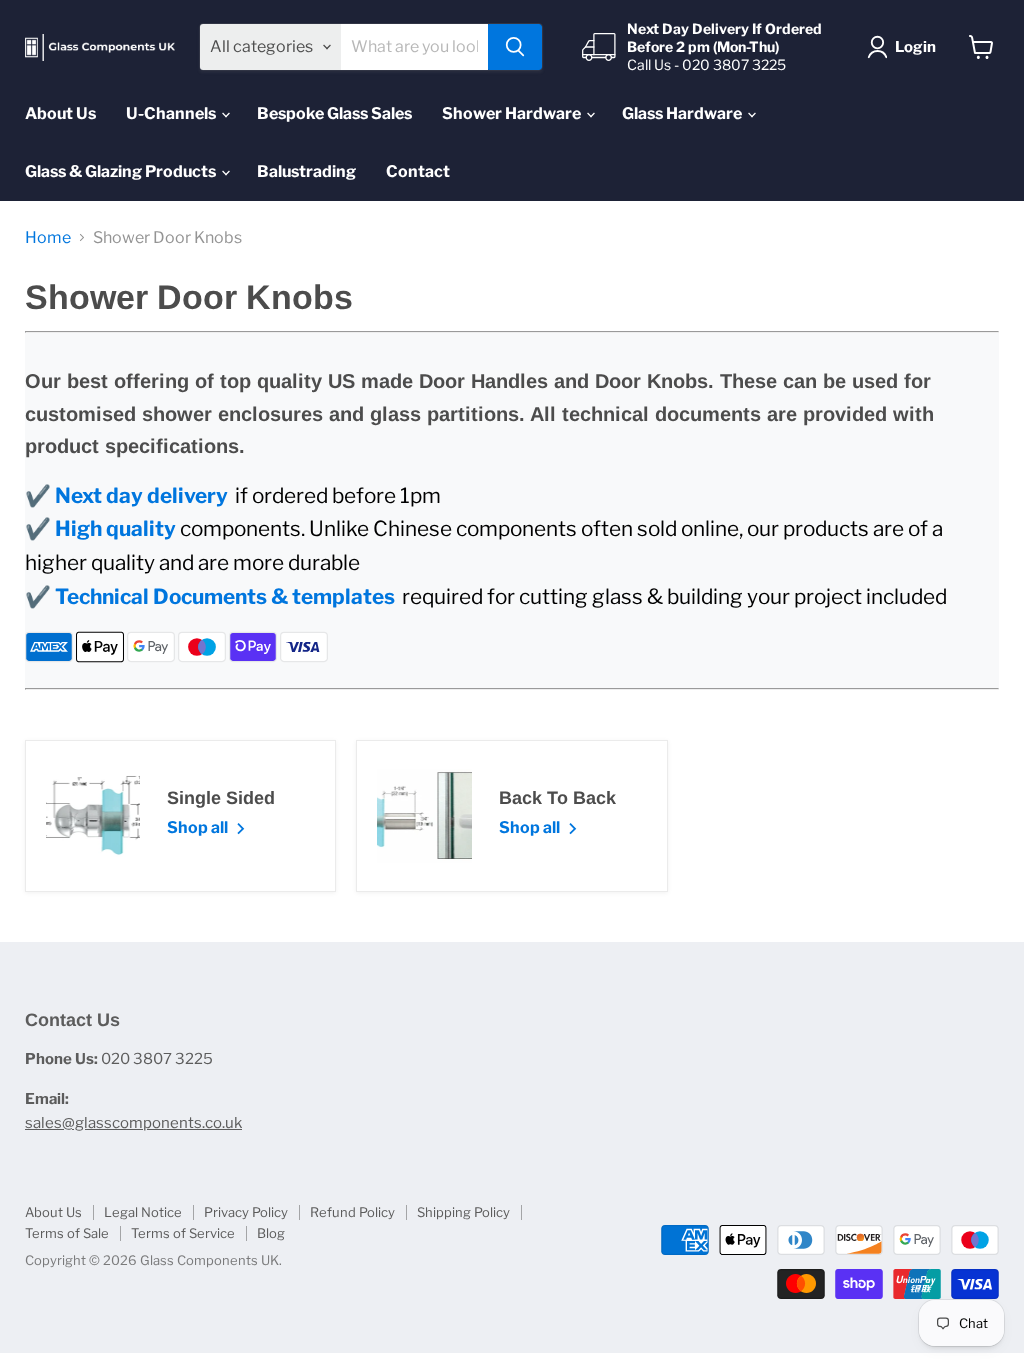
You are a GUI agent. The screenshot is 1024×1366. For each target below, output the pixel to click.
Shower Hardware (513, 113)
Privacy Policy (246, 1212)
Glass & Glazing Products (122, 171)
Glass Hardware (683, 113)
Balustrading (306, 171)
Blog (271, 1233)
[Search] (515, 47)
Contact (418, 171)
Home (48, 238)
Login (915, 47)
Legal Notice (143, 1212)
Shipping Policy (463, 1212)
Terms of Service (183, 1233)
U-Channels (172, 113)
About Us (60, 113)
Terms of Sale (67, 1233)
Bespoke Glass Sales (334, 113)
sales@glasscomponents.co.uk (133, 1123)
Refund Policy (352, 1212)
